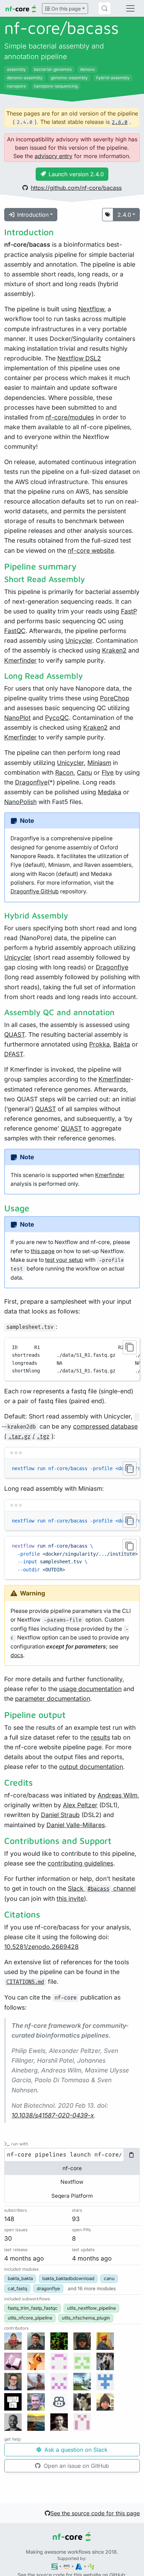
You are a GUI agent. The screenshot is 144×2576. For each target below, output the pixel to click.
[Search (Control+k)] (105, 8)
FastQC (15, 631)
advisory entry (53, 156)
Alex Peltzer (80, 1805)
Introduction (33, 215)
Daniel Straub (60, 1815)
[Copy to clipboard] (130, 1347)
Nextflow (91, 309)
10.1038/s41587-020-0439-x (53, 2115)
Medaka (110, 792)
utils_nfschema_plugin (86, 2318)
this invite (70, 1899)
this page (43, 1251)
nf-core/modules (70, 417)
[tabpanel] (72, 2155)
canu (109, 2278)
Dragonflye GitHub (35, 891)
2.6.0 (120, 122)
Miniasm (99, 763)
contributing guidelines (80, 1863)
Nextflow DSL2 (79, 358)
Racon (64, 772)
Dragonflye (31, 782)
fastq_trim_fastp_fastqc (33, 2308)
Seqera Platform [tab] (72, 2196)
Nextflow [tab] (72, 2182)
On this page (65, 9)
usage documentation (90, 1689)
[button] (92, 2288)
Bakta (122, 1044)
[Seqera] (55, 2566)
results (100, 1737)
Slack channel (102, 1888)
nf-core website (91, 550)
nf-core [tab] (72, 2168)
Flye (108, 772)
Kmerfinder (20, 660)
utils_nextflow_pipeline (92, 2308)
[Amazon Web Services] (67, 2566)
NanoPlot (17, 718)
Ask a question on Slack (75, 2450)
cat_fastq (17, 2288)
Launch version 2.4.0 (76, 174)
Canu (84, 772)
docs (17, 1655)
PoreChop (115, 698)
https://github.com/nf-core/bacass (76, 188)
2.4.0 (124, 215)
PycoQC (57, 718)
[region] (72, 1359)
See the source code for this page (95, 2513)
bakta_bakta (20, 2278)
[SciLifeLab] (91, 2566)
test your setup (64, 1260)
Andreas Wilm (117, 1795)
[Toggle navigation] (130, 8)
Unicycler (79, 641)
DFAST (14, 1054)
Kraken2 (114, 650)
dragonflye (48, 2288)
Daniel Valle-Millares (76, 1825)
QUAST (15, 1034)
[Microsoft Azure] (79, 2566)
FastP (129, 611)
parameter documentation (53, 1699)
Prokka (99, 1044)
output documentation (91, 1767)
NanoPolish (20, 802)
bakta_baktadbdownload (68, 2278)
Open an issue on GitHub (75, 2466)
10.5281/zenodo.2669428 (41, 1947)
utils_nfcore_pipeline (30, 2318)
